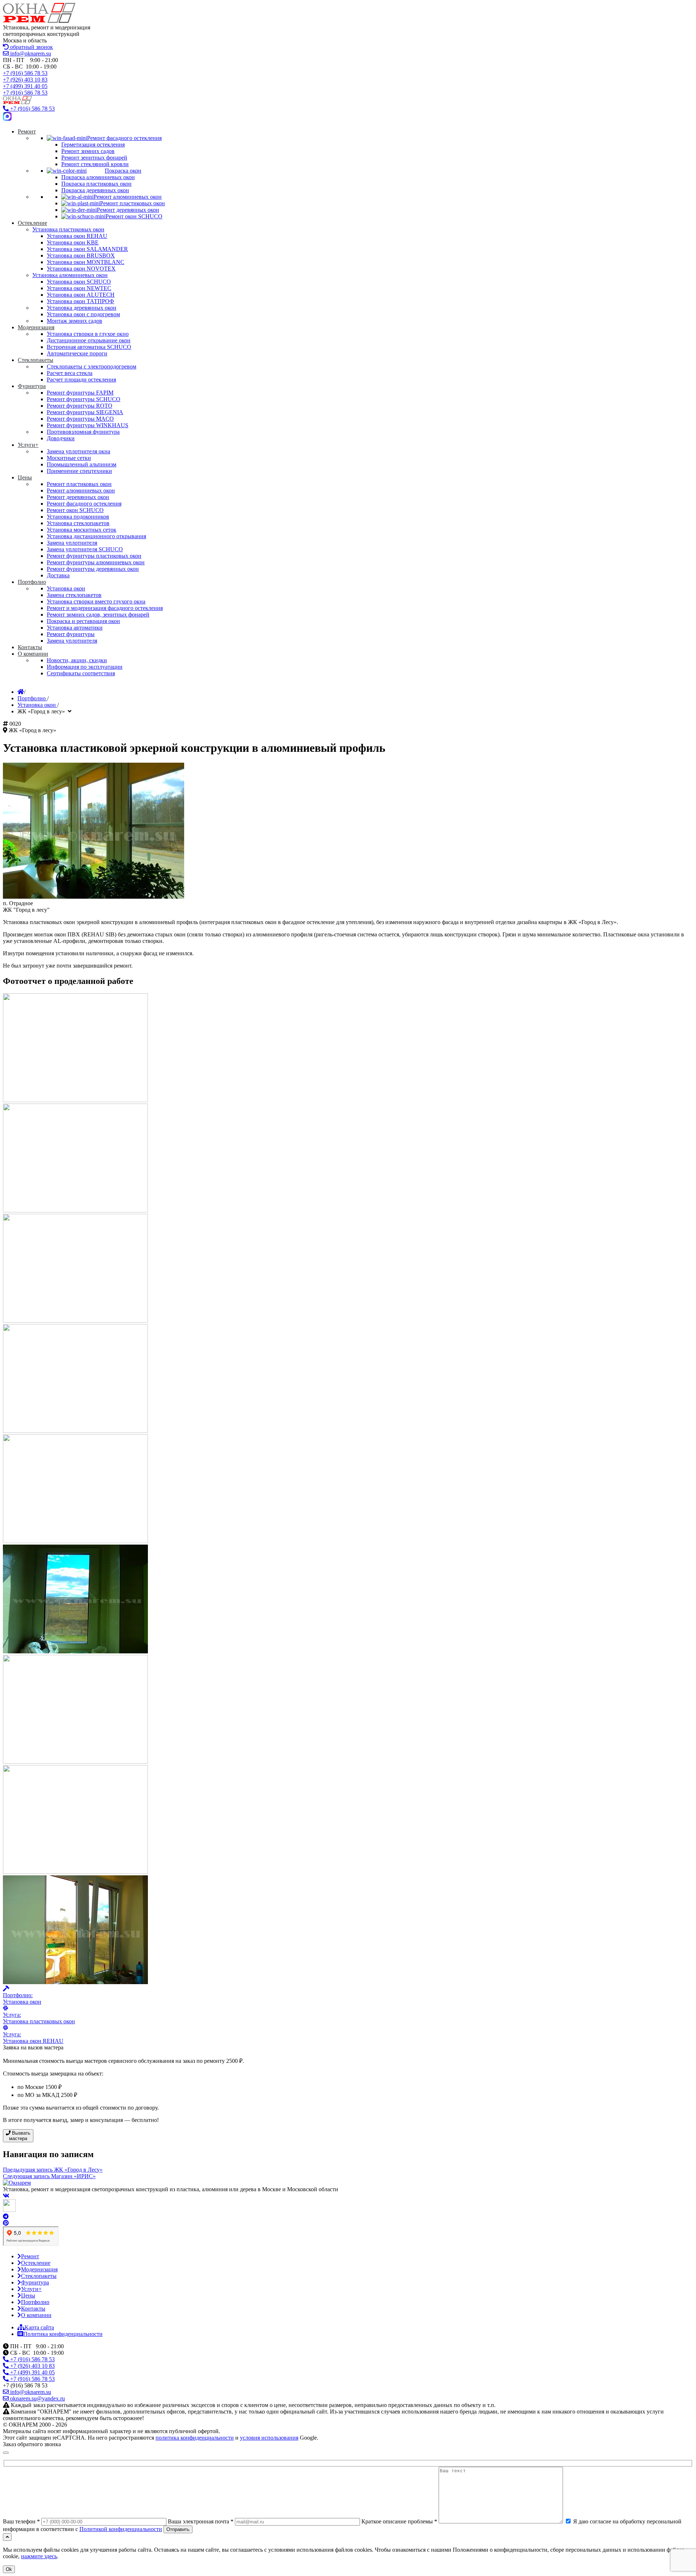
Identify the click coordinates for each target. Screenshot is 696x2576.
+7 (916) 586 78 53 (25, 73)
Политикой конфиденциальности (121, 2529)
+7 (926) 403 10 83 (25, 80)
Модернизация (39, 2269)
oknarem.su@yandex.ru (37, 2398)
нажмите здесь (39, 2556)
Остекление (36, 2263)
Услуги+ (31, 2289)
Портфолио (35, 2302)
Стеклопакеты (39, 2276)
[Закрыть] (6, 2453)
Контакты (33, 2309)
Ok (9, 2569)
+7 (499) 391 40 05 (25, 86)
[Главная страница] (21, 692)
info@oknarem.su (30, 53)
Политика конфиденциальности (63, 2334)
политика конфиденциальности (195, 2438)
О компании (36, 2315)
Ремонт (30, 2256)
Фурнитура (35, 2282)
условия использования (269, 2438)
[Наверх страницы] (7, 2537)
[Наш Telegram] (6, 2216)
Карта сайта (39, 2327)
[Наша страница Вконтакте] (6, 2196)
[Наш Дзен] (9, 2210)
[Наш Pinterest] (6, 2223)
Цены (28, 2295)
